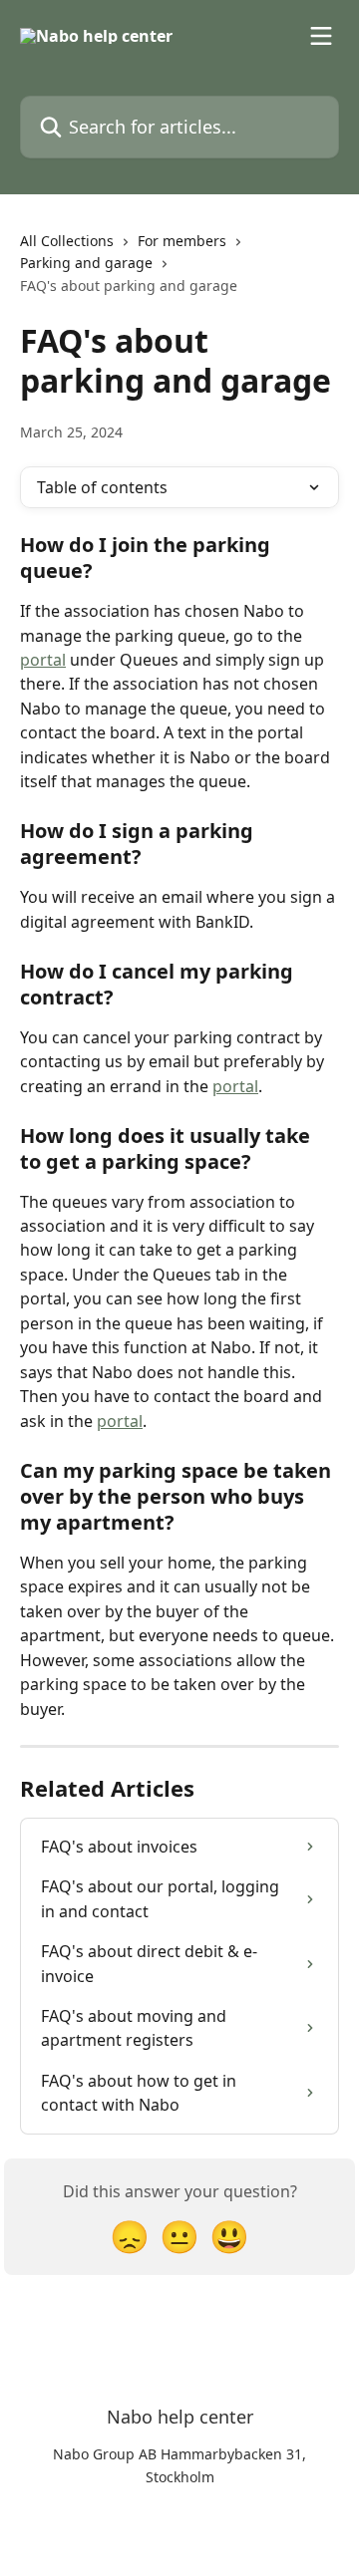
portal (43, 660)
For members (182, 241)
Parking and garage (86, 263)
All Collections (67, 241)
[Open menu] (321, 36)
